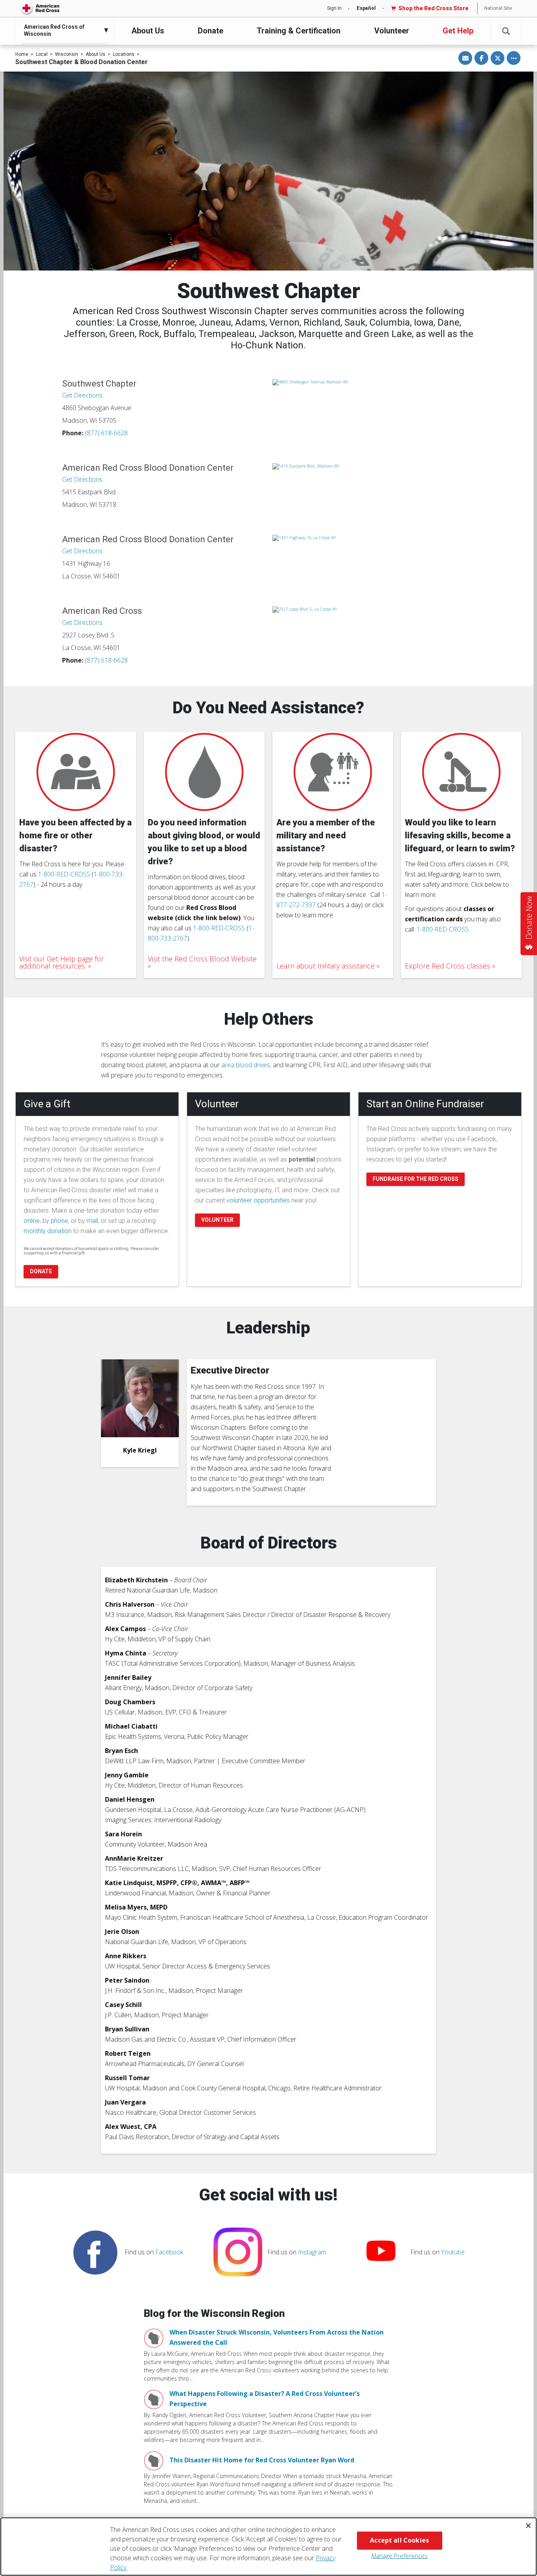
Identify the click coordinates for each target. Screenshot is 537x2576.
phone (59, 1221)
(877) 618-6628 (106, 433)
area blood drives (246, 1065)
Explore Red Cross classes (448, 966)
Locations (124, 54)
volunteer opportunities (258, 1200)
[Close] (528, 2526)
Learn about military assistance (326, 966)
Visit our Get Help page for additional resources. (62, 962)
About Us (148, 31)
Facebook (169, 2252)
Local (42, 54)
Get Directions (82, 395)
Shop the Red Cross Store (433, 8)
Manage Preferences (400, 2556)
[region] (268, 2547)
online (32, 1221)
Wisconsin (67, 54)
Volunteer (392, 31)
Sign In (334, 8)
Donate (211, 31)
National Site (498, 8)
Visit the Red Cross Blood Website (202, 959)
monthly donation (48, 1231)
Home (22, 54)
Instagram (312, 2252)
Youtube (453, 2252)
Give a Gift (47, 1104)
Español (366, 8)
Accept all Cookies (399, 2540)
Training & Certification (299, 31)
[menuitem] (63, 30)
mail (92, 1221)
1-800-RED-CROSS (64, 874)
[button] (506, 31)
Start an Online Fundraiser (425, 1104)
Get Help (458, 31)
